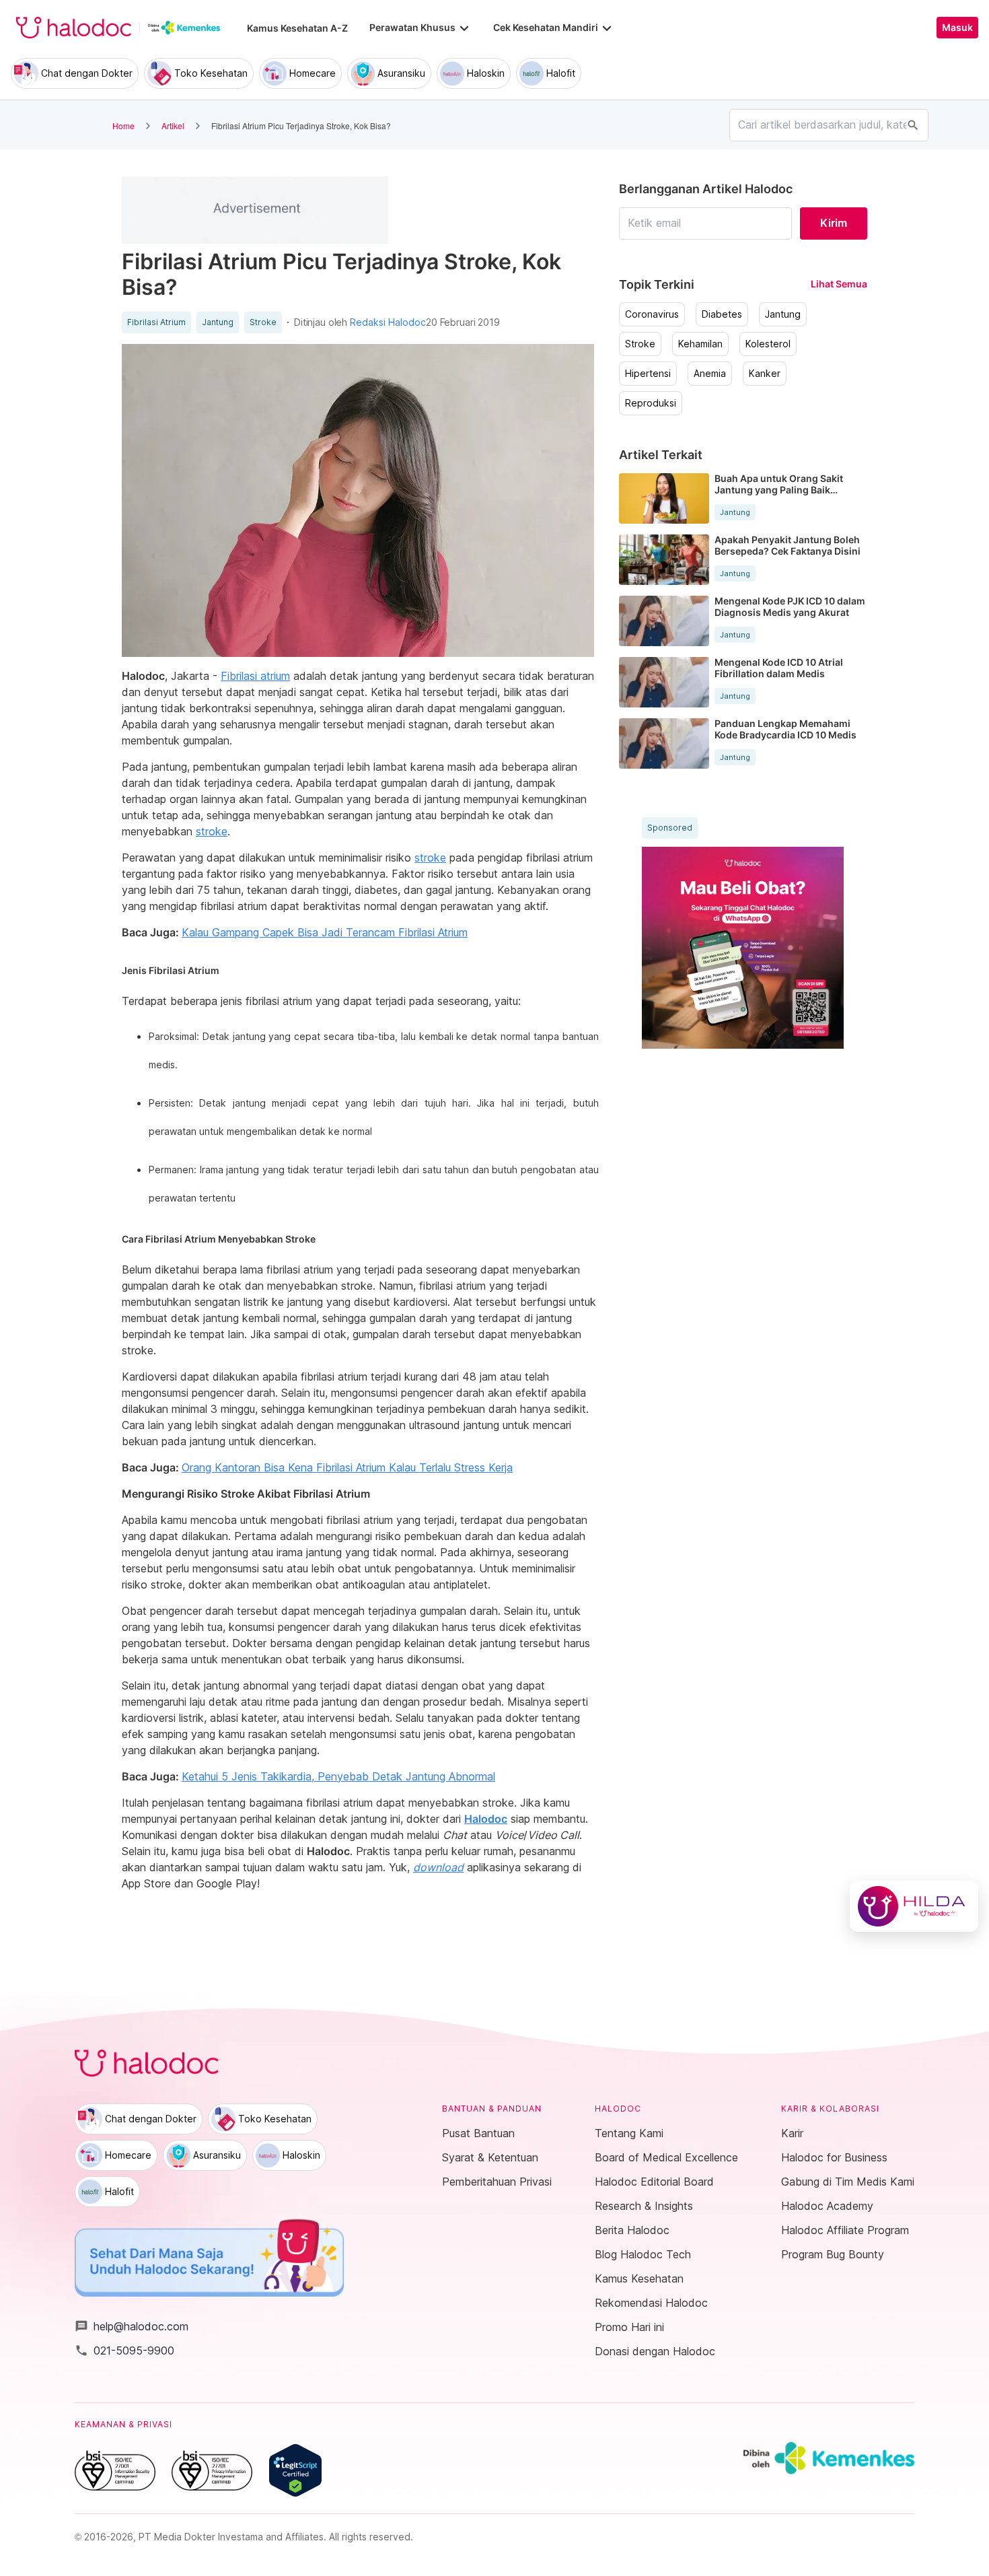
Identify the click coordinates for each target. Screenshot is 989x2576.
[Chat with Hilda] (914, 1906)
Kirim (834, 223)
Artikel (173, 126)
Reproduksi (651, 403)
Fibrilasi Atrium (156, 322)
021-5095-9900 (124, 2351)
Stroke (263, 322)
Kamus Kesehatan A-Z (297, 28)
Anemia (710, 374)
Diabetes (722, 314)
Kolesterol (768, 344)
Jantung (218, 322)
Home (123, 126)
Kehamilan (700, 344)
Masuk (957, 28)
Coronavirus (652, 314)
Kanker (765, 374)
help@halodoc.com (132, 2326)
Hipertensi (648, 374)
